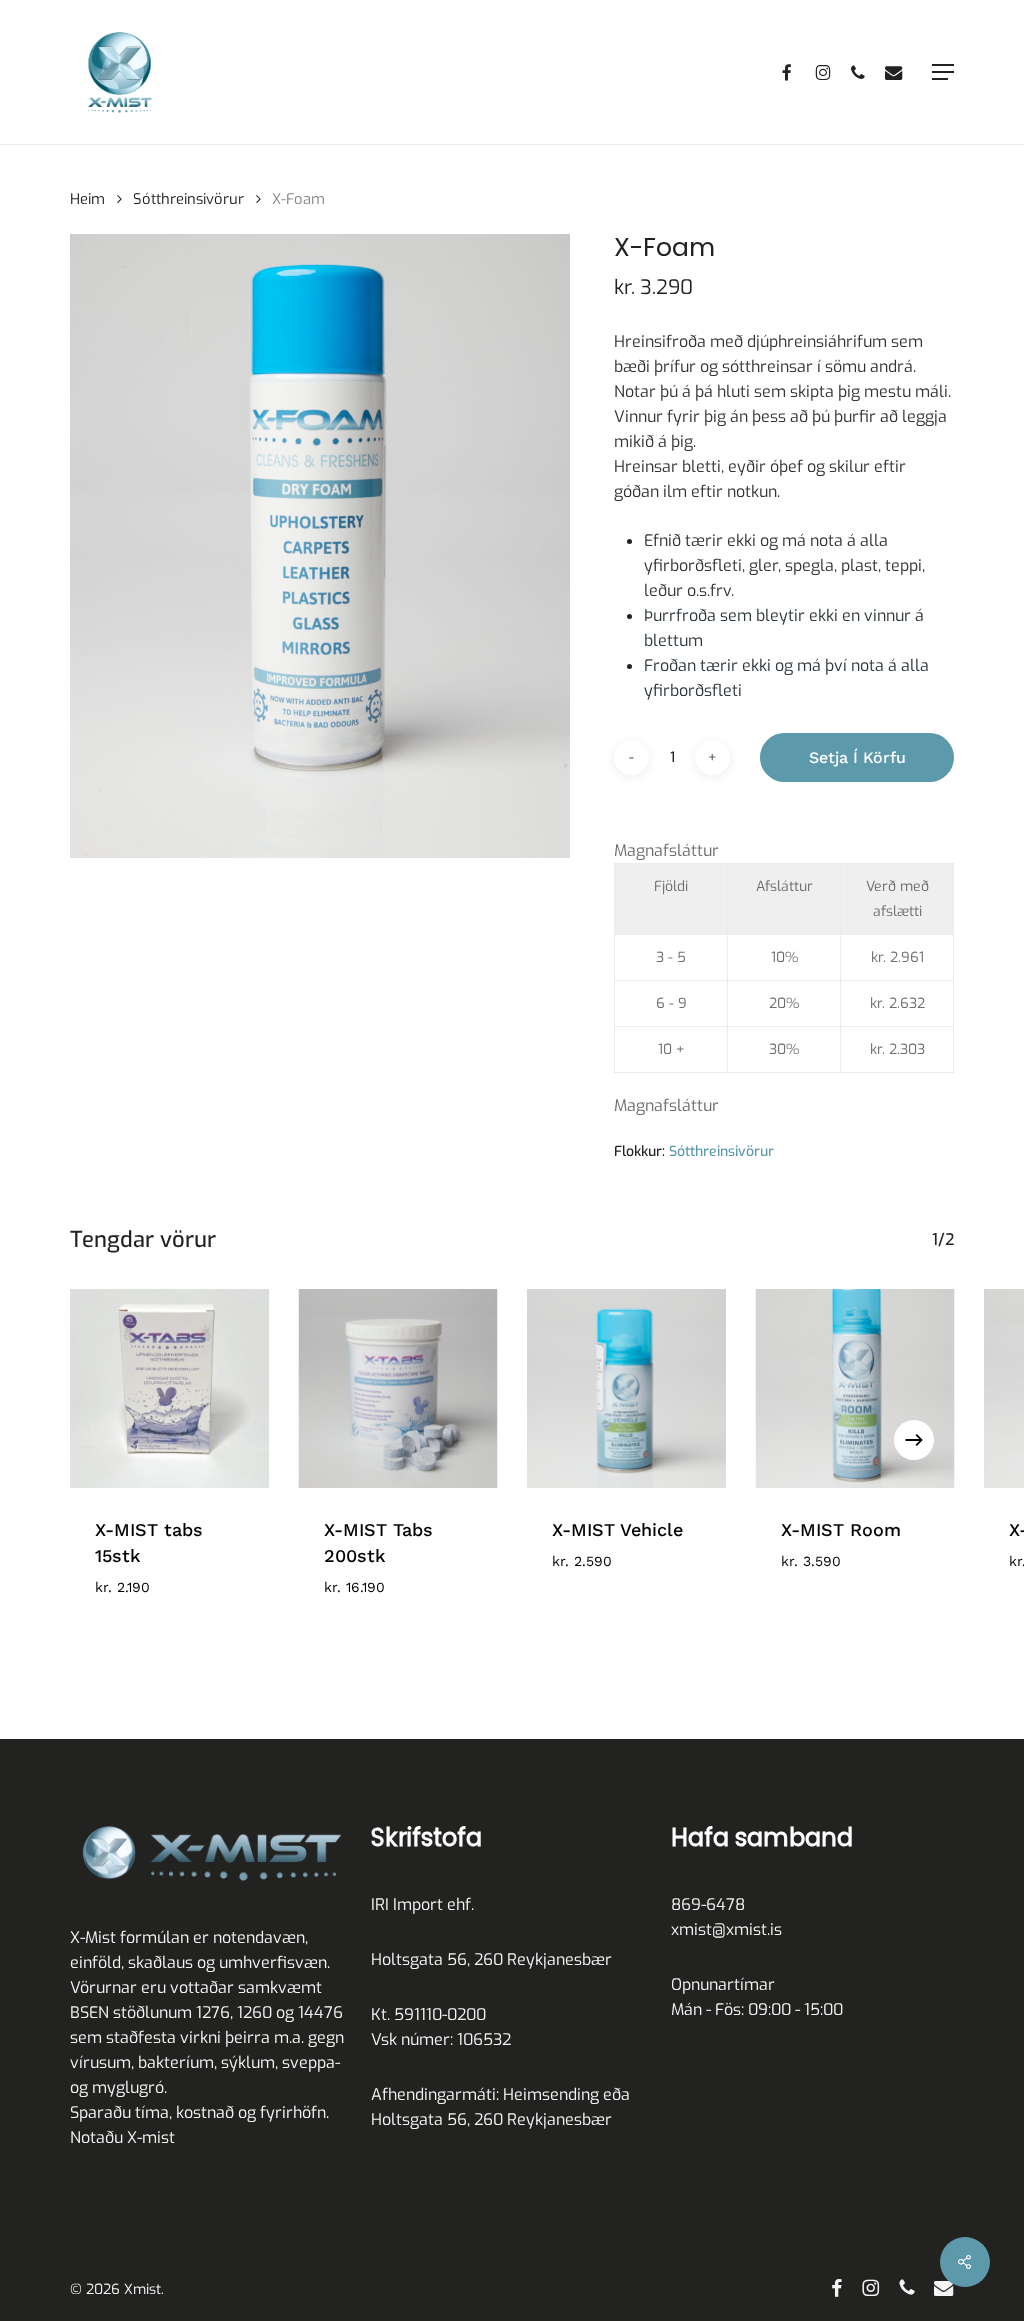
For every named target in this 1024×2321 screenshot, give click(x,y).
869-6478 (708, 1904)
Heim (87, 199)
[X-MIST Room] (855, 1388)
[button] (943, 72)
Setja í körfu (857, 757)
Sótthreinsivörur (188, 199)
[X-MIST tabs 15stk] (169, 1388)
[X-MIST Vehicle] (626, 1388)
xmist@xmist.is (726, 1929)
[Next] (914, 1440)
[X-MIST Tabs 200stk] (398, 1388)
